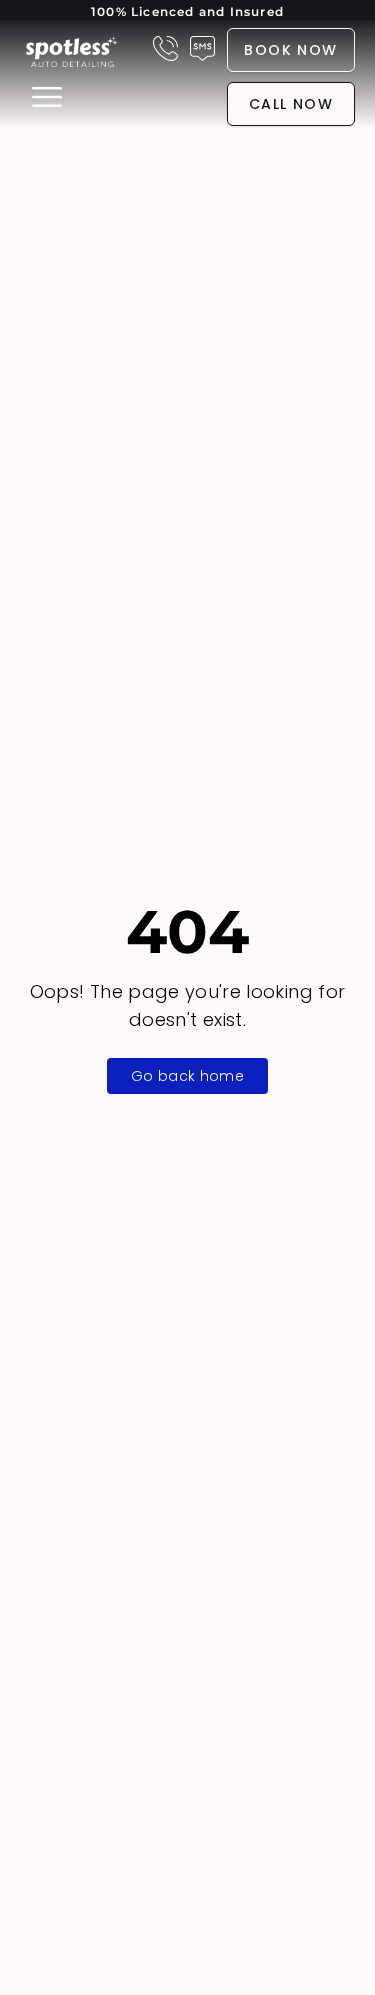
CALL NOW (291, 104)
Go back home (187, 1076)
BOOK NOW (290, 50)
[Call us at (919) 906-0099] (165, 48)
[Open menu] (45, 97)
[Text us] (202, 48)
